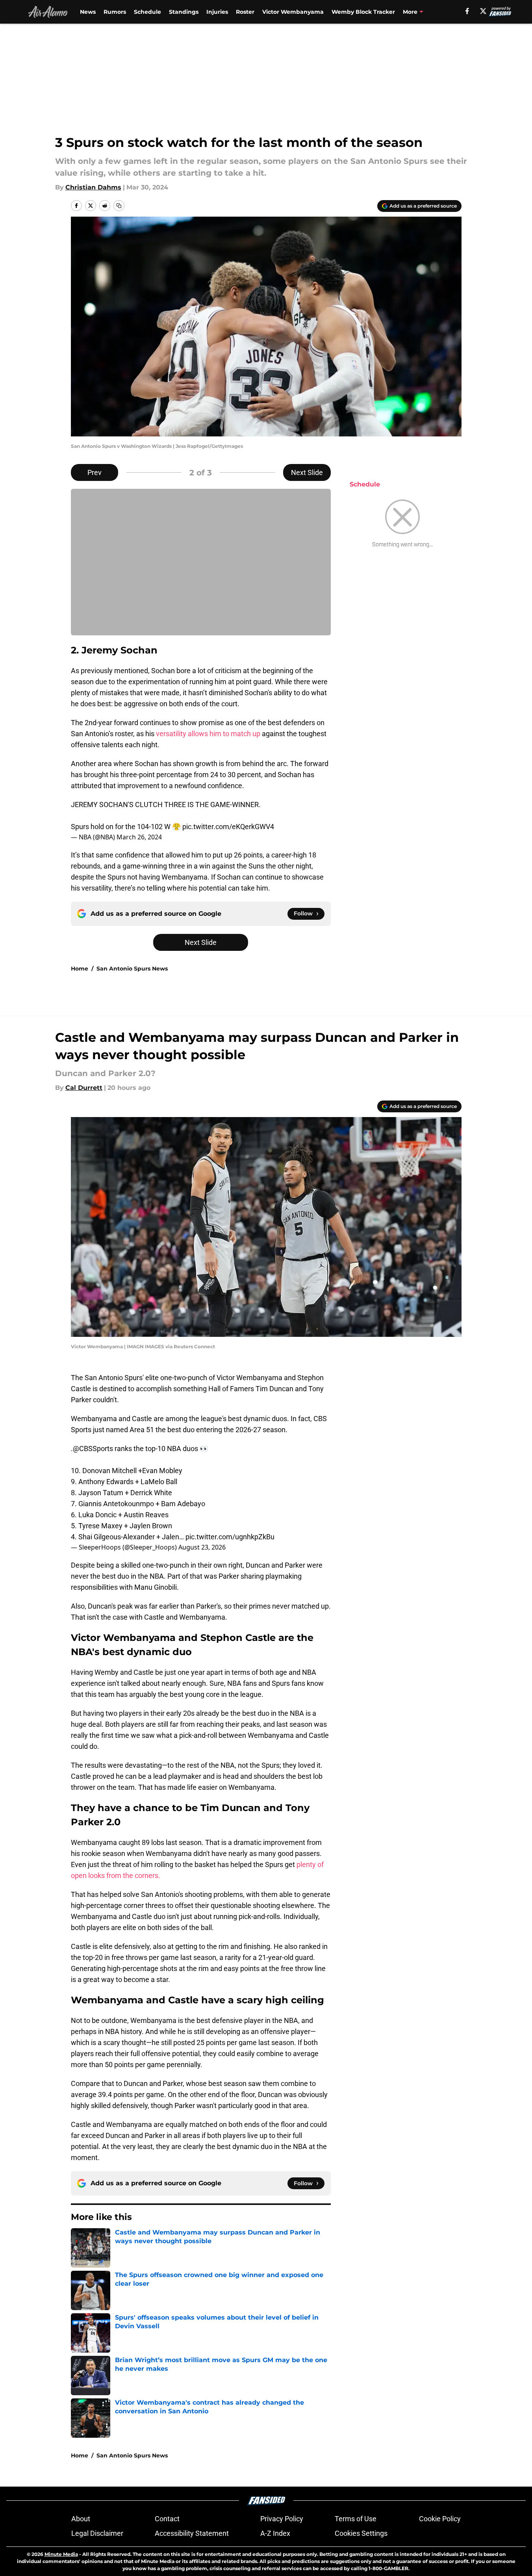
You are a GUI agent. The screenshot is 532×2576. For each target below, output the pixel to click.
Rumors (115, 12)
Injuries (217, 12)
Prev (95, 472)
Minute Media (61, 2554)
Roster (245, 12)
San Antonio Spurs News (132, 969)
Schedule (147, 12)
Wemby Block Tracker (363, 12)
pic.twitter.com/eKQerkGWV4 (228, 827)
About (81, 2519)
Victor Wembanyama (293, 12)
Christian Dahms (93, 187)
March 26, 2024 (139, 837)
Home (80, 969)
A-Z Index (275, 2533)
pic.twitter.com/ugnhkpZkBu (230, 1537)
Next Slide (307, 472)
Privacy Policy (282, 2519)
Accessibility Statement (192, 2533)
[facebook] (467, 11)
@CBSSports (93, 1449)
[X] (483, 11)
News (88, 12)
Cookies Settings (361, 2533)
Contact (167, 2519)
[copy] (119, 206)
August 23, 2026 (202, 1547)
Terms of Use (356, 2519)
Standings (184, 12)
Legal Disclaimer (97, 2533)
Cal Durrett (84, 1088)
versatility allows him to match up (208, 734)
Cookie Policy (440, 2519)
